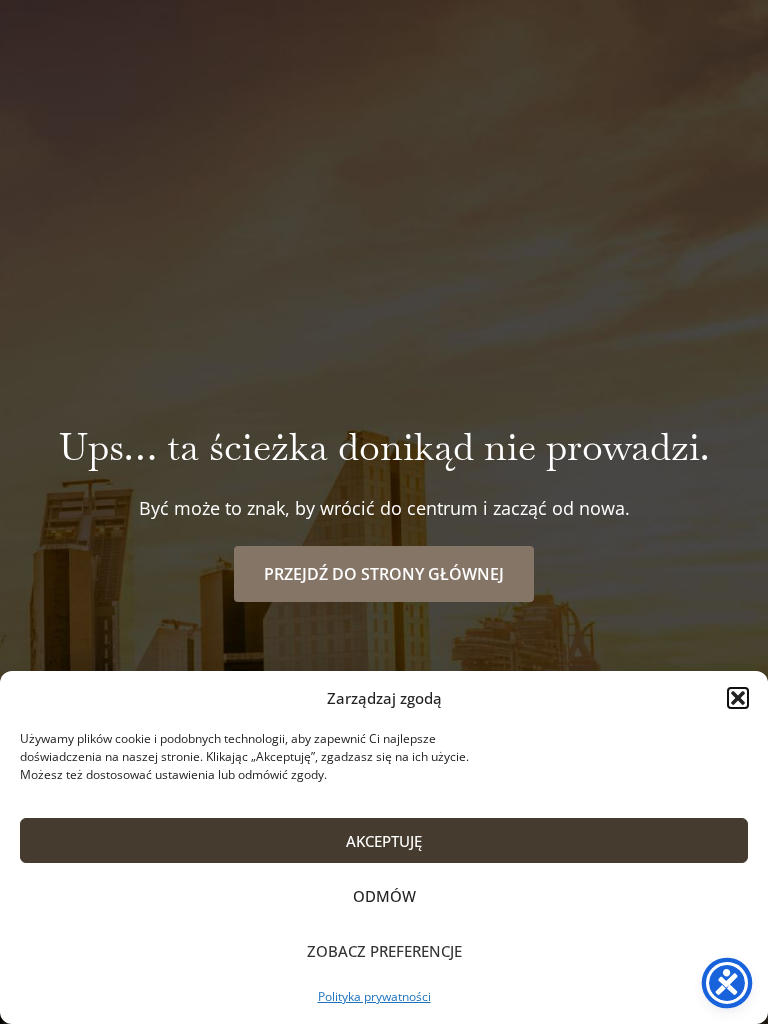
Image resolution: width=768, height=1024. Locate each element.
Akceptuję (384, 841)
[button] (738, 698)
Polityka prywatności (374, 996)
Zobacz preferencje (384, 951)
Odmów (384, 896)
